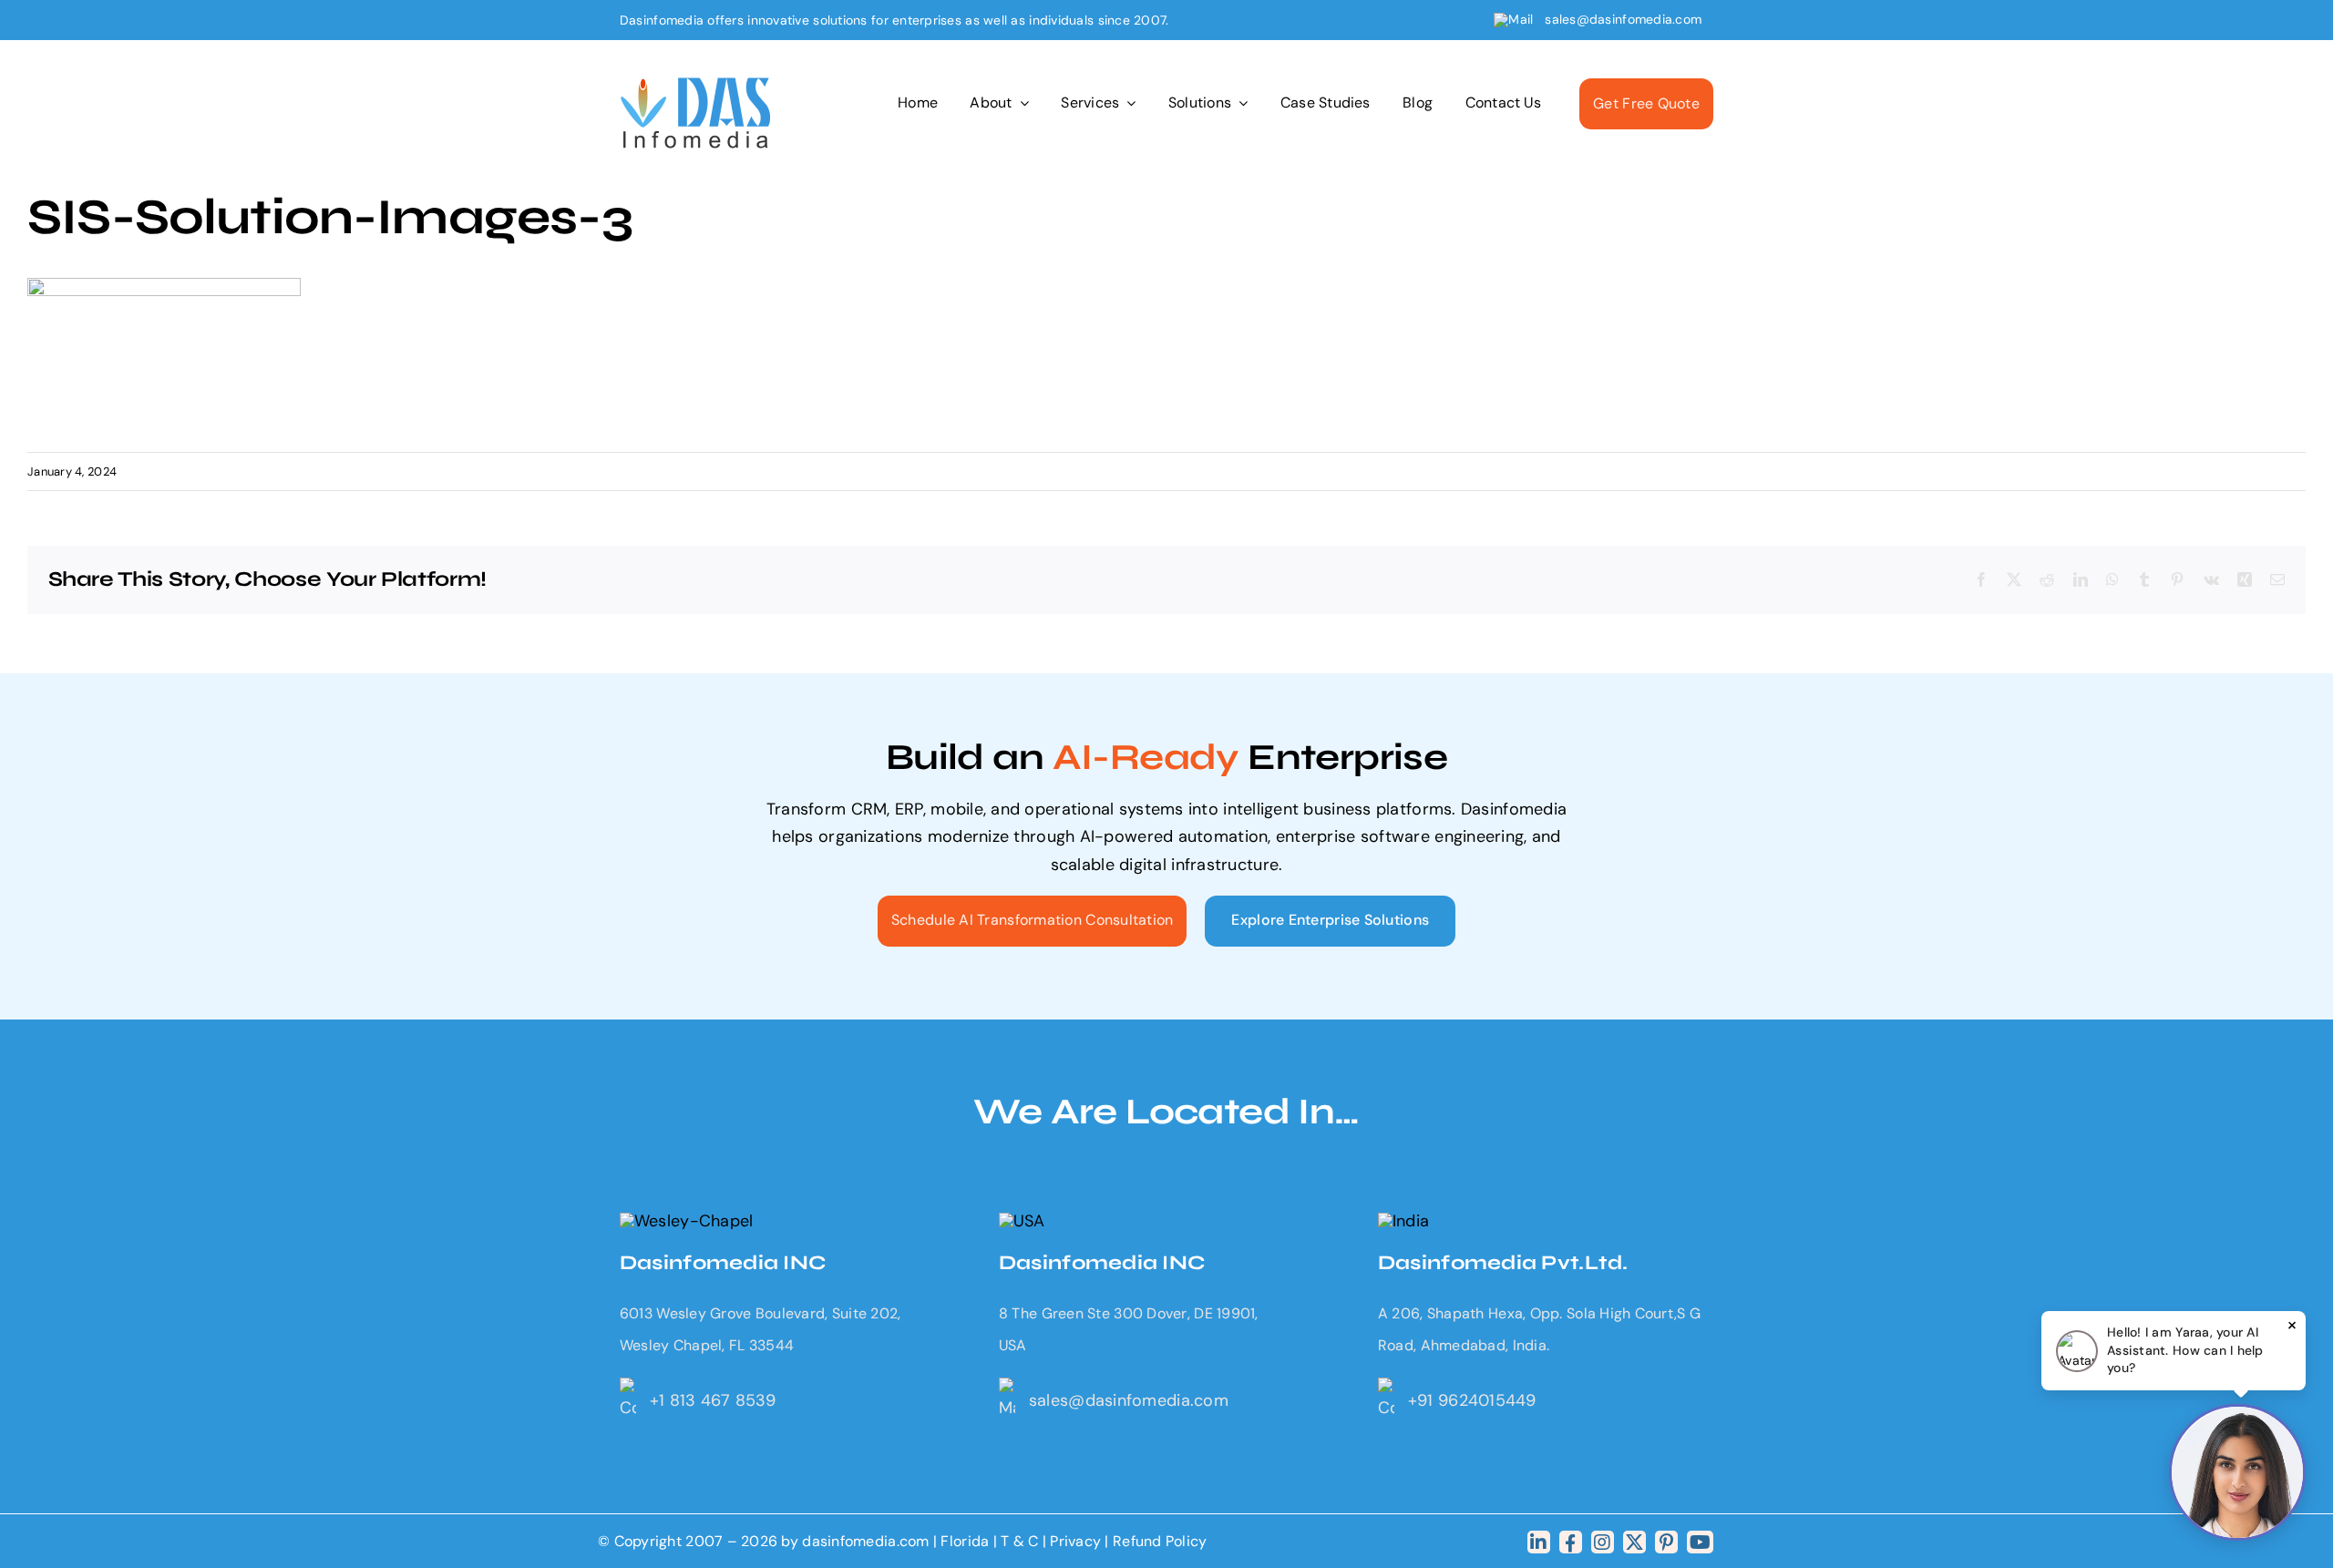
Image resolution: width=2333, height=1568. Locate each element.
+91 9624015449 (1472, 1400)
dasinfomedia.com (865, 1541)
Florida (965, 1541)
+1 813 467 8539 (713, 1400)
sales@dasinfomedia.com (1624, 19)
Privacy (1077, 1541)
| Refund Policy (1156, 1541)
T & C (1019, 1541)
